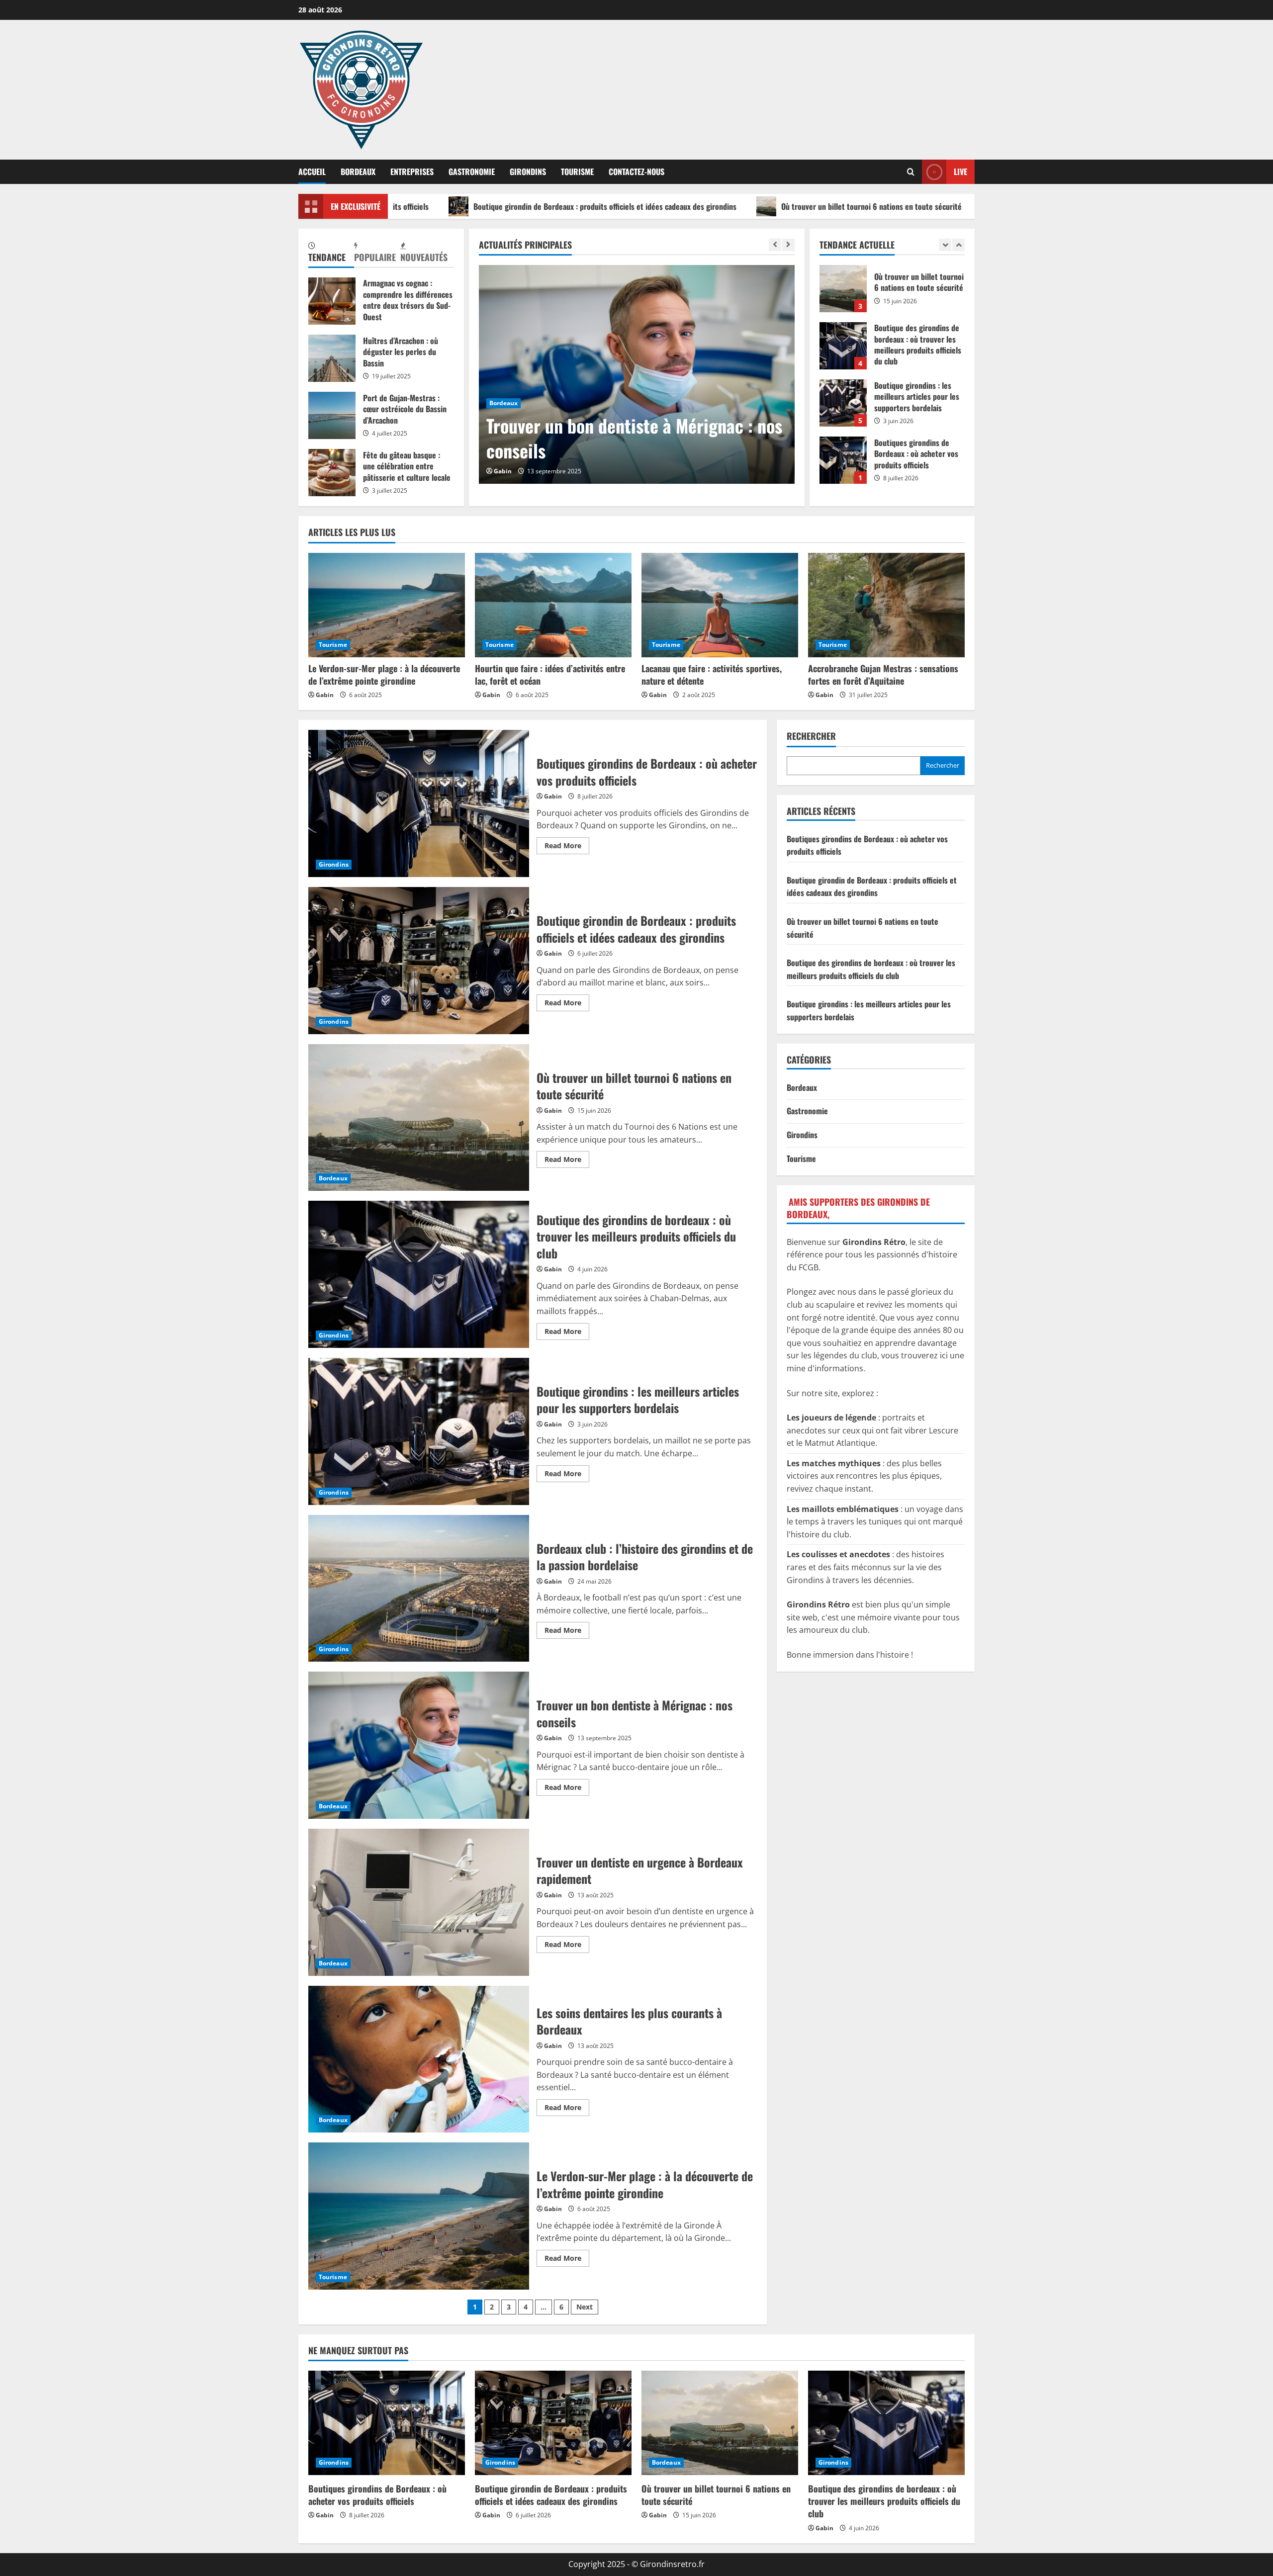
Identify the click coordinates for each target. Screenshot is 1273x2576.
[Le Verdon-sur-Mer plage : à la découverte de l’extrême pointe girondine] (387, 605)
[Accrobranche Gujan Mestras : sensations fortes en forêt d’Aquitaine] (886, 605)
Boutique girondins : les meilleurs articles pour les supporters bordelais (843, 292)
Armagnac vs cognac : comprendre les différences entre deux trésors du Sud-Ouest (332, 301)
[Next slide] (788, 245)
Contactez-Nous (636, 172)
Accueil (312, 172)
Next (585, 2307)
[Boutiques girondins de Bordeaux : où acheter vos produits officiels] (387, 2423)
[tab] (331, 253)
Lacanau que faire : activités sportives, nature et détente (712, 674)
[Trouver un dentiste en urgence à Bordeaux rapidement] (637, 374)
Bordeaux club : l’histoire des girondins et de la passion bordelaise (419, 1589)
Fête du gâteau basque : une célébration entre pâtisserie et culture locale (332, 473)
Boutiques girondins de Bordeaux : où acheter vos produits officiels (843, 349)
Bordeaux (358, 172)
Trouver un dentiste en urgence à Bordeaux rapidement (606, 438)
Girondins (528, 172)
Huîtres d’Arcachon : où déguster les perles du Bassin (332, 358)
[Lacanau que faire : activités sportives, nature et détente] (720, 605)
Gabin (503, 471)
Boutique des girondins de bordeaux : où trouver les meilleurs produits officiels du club (981, 206)
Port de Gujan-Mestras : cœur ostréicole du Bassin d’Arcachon (332, 415)
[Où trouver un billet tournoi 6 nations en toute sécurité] (720, 2423)
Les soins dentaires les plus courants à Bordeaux (419, 2059)
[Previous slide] (775, 245)
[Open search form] (911, 172)
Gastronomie (472, 172)
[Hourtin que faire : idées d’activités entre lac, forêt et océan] (553, 605)
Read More (567, 847)
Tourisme (577, 172)
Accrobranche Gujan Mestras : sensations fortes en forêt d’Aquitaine (883, 674)
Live (960, 172)
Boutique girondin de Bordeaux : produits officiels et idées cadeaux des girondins (438, 206)
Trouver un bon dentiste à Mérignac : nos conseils (419, 1745)
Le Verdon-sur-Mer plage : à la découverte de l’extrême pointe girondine (384, 674)
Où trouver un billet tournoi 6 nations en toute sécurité (705, 206)
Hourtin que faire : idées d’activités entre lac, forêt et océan (550, 674)
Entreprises (412, 172)
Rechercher (811, 736)
